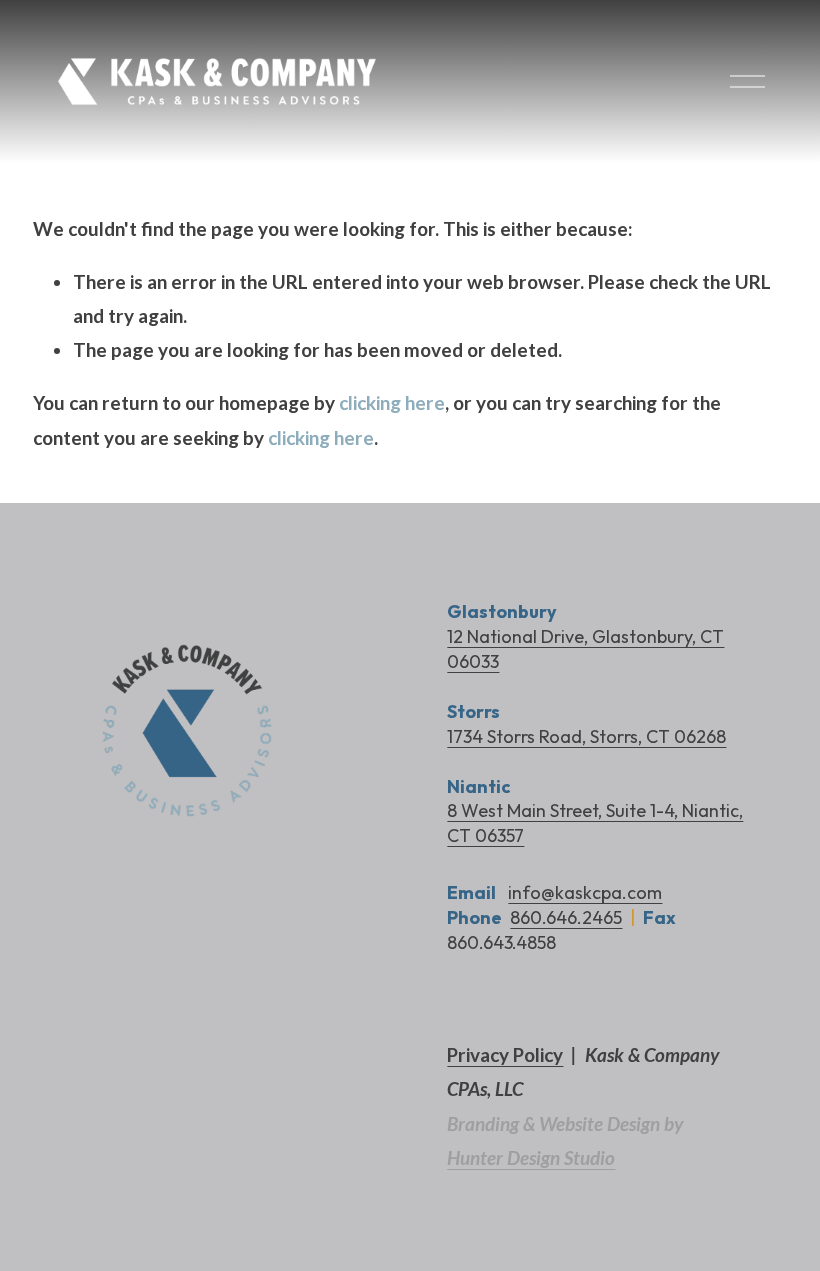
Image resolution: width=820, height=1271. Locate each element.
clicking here (392, 402)
